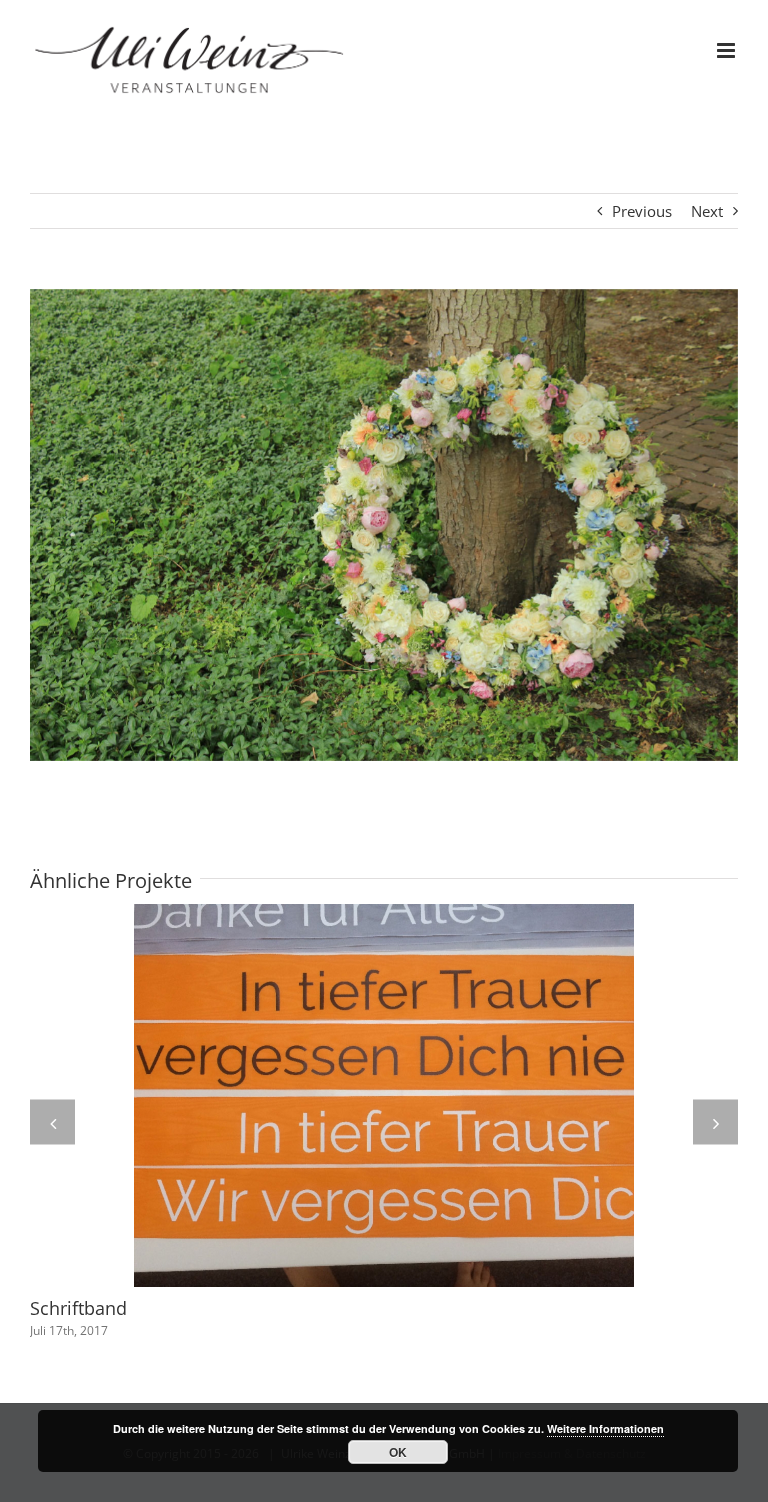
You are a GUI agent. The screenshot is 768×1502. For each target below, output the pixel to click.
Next (707, 211)
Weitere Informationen (605, 1428)
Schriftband (78, 1308)
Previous (642, 211)
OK (398, 1452)
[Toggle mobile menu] (727, 50)
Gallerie (384, 1096)
